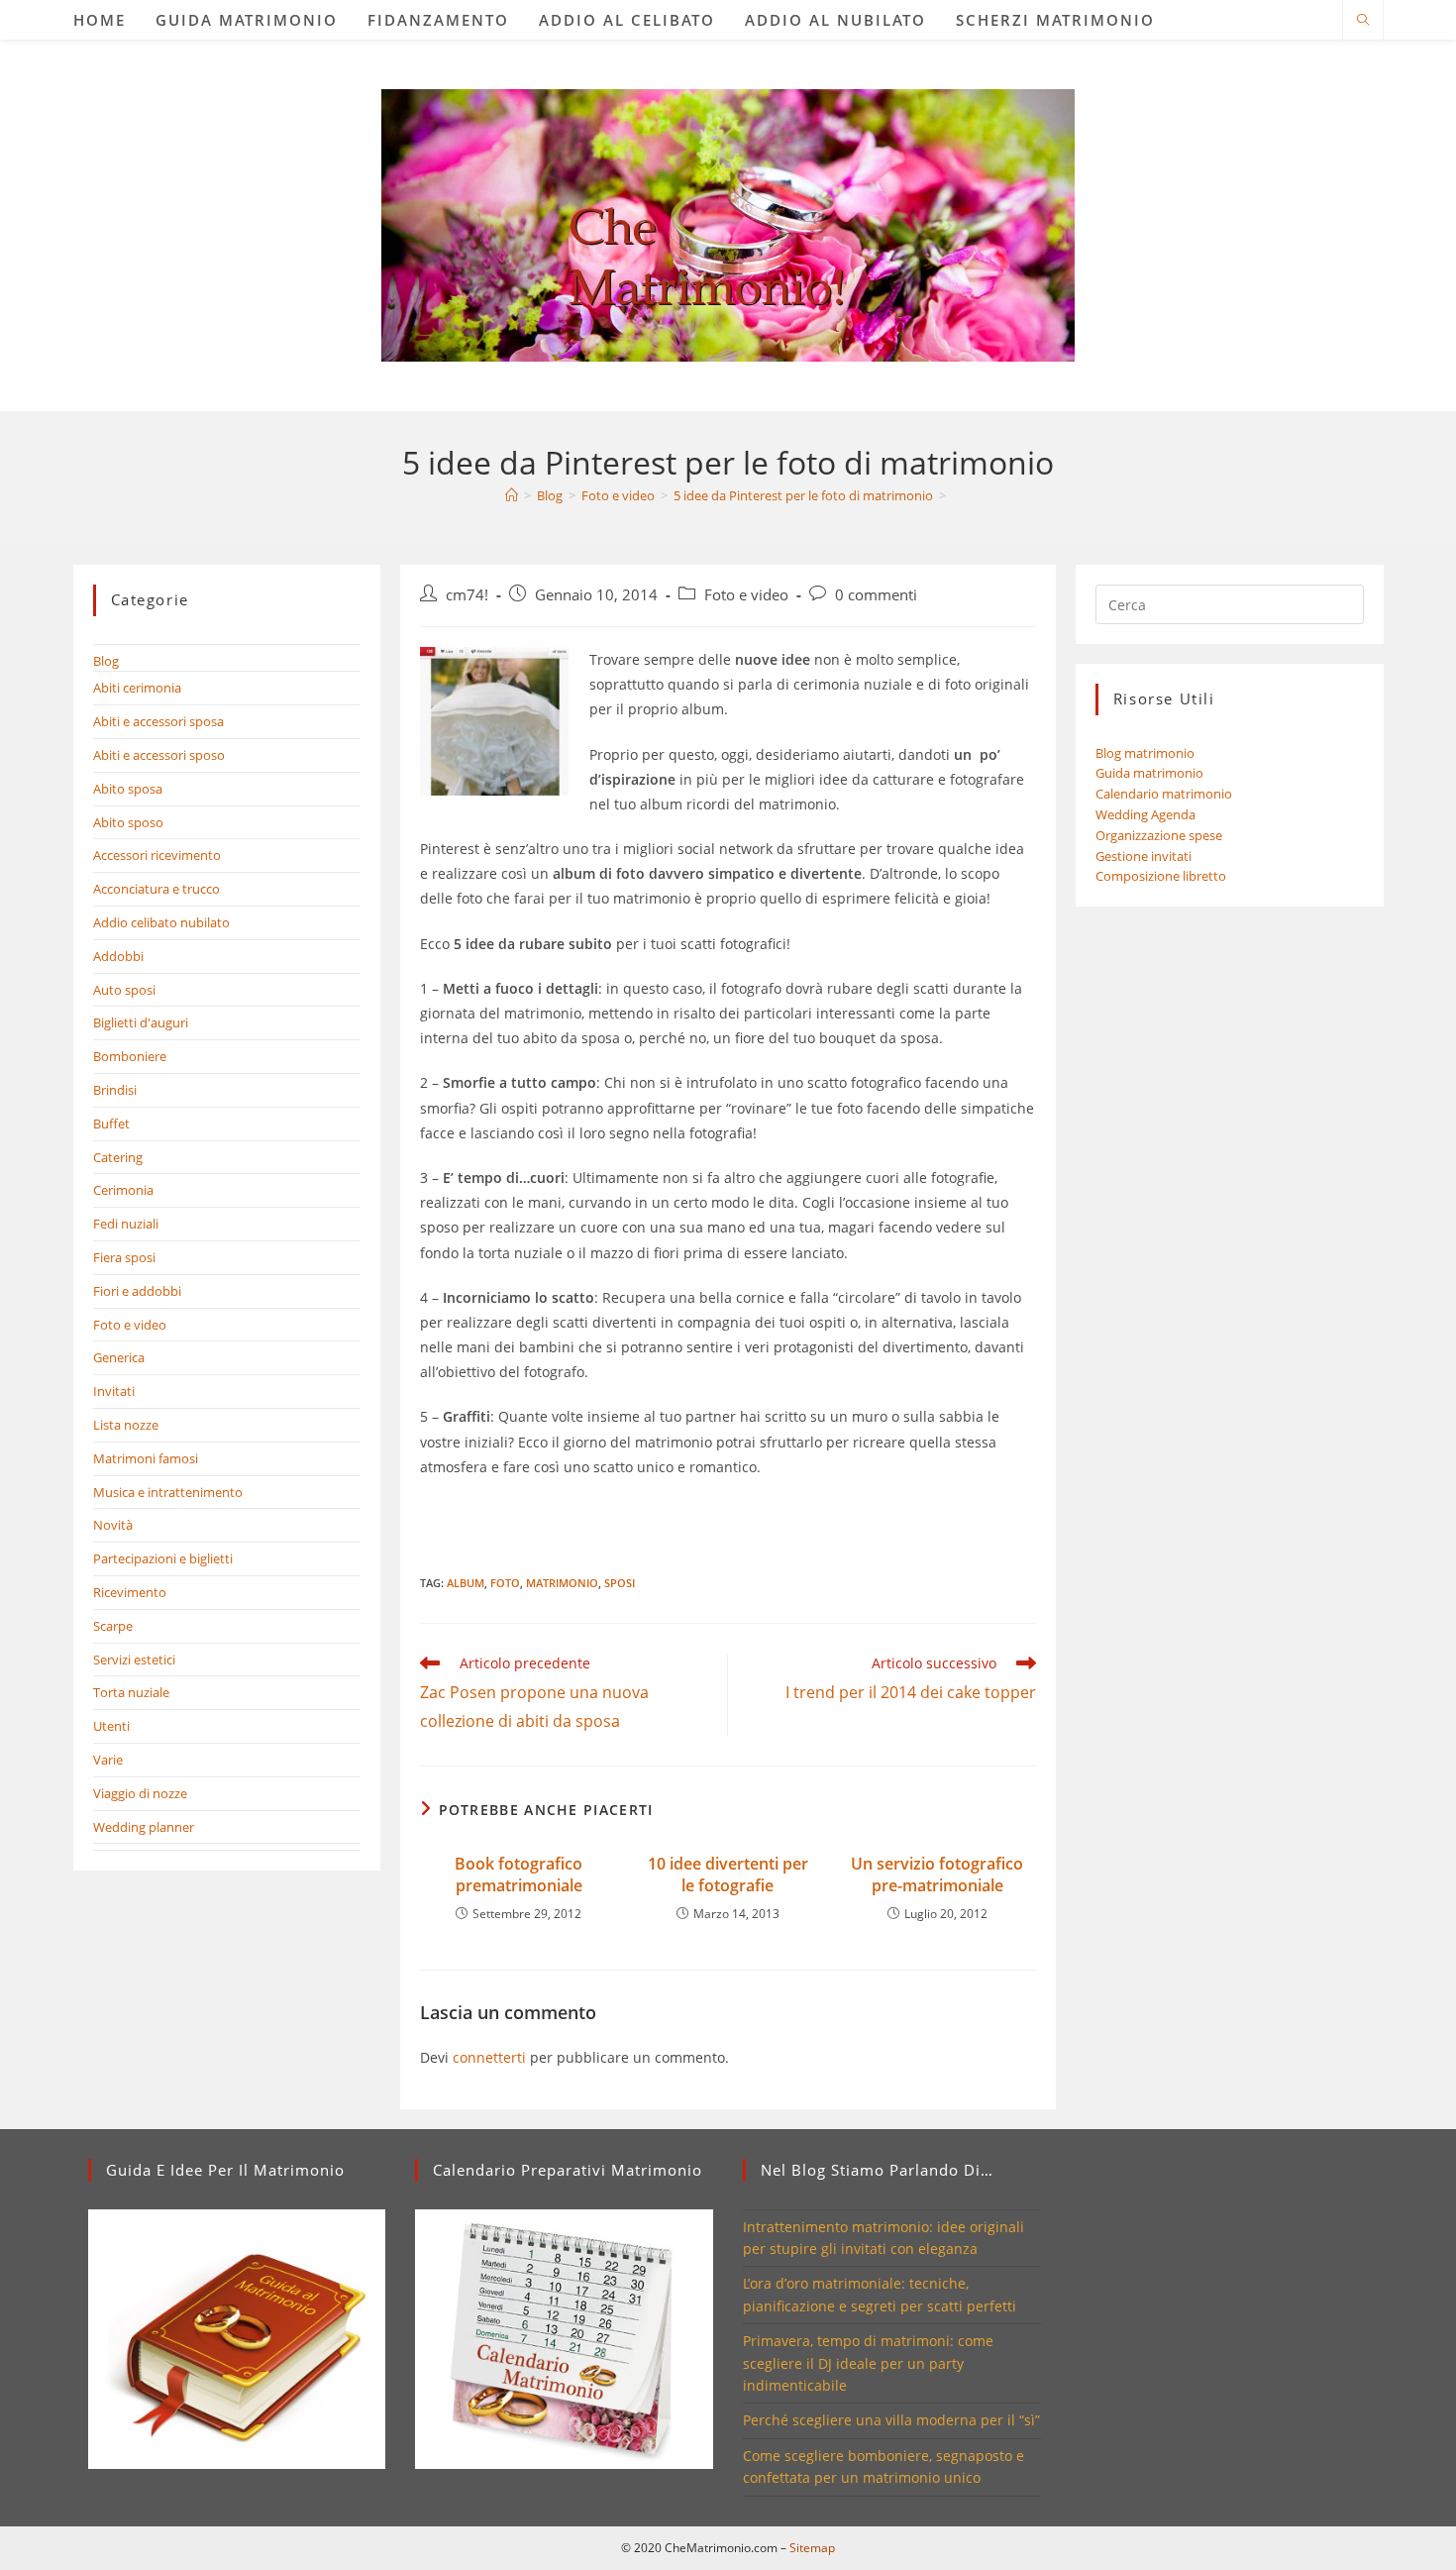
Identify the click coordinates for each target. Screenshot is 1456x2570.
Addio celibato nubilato (161, 922)
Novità (113, 1525)
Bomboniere (130, 1056)
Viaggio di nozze (140, 1793)
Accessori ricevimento (157, 855)
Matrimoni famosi (146, 1458)
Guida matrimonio (1149, 773)
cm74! (467, 595)
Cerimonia (123, 1190)
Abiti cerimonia (137, 688)
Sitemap (812, 2548)
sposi (620, 1583)
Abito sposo (128, 822)
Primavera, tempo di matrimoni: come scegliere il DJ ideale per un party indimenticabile (868, 2363)
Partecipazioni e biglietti (163, 1558)
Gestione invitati (1144, 856)
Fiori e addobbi (137, 1291)
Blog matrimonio (1145, 753)
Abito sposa (128, 789)
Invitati (114, 1391)
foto (505, 1583)
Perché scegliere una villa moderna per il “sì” (891, 2420)
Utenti (111, 1726)
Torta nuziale (131, 1692)
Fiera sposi (124, 1257)
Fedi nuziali (126, 1224)
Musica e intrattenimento (168, 1492)
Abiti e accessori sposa (158, 721)
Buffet (111, 1124)
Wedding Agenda (1145, 814)
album (466, 1583)
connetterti (489, 2057)
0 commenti (876, 595)
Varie (108, 1760)
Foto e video (746, 595)
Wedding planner (144, 1827)
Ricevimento (130, 1592)
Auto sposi (124, 990)
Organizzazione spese (1159, 835)
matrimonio (562, 1583)
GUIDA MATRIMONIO (247, 20)
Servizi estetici (134, 1660)
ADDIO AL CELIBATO (627, 20)
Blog (106, 661)
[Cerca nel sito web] (1363, 21)
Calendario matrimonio (1164, 794)
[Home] (512, 495)
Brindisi (115, 1090)
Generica (119, 1357)
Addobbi (118, 956)
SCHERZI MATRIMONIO (1055, 20)
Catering (118, 1157)
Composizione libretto (1161, 876)
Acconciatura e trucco (156, 889)
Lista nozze (126, 1425)
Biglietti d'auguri (141, 1022)
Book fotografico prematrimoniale (519, 1874)
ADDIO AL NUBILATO (835, 20)
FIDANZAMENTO (438, 20)
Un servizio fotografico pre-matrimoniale (937, 1874)
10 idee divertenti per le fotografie (728, 1874)
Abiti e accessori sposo (159, 755)
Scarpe (113, 1626)
